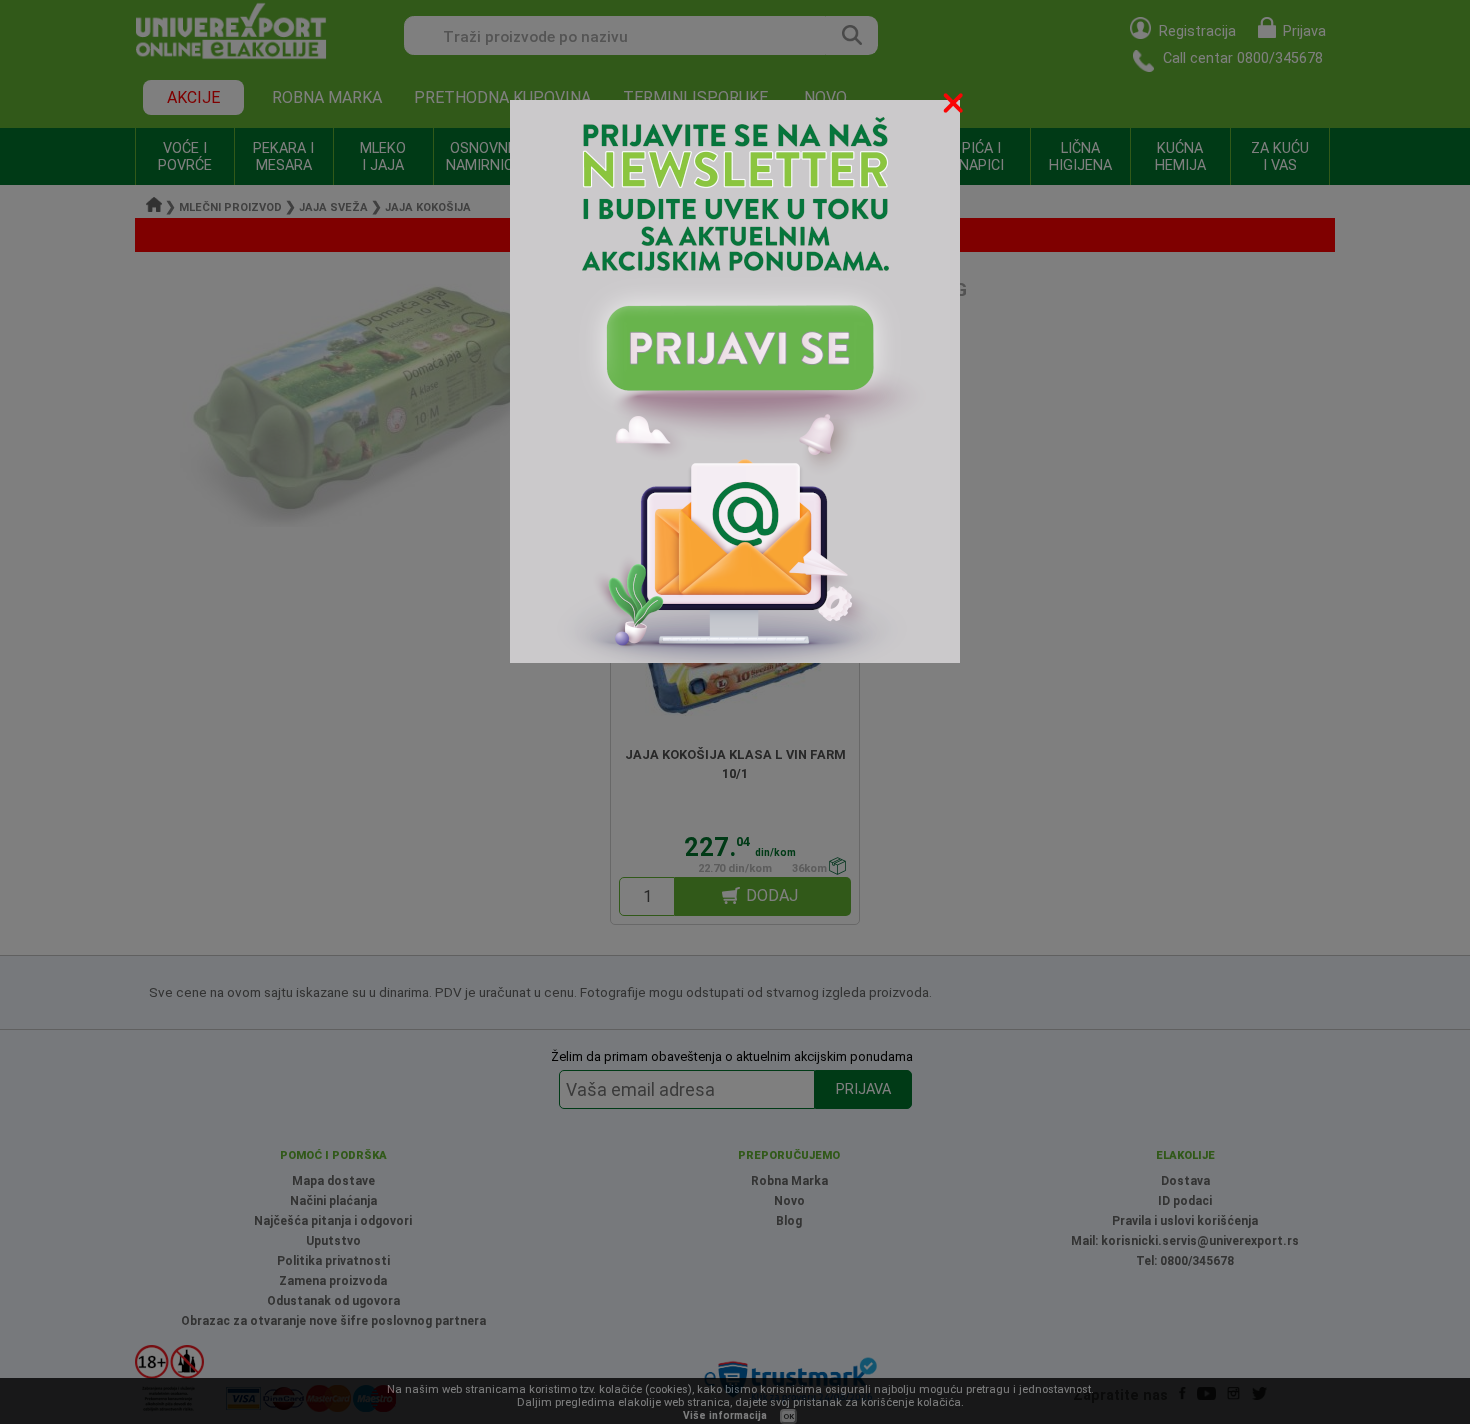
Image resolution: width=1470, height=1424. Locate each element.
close (955, 106)
